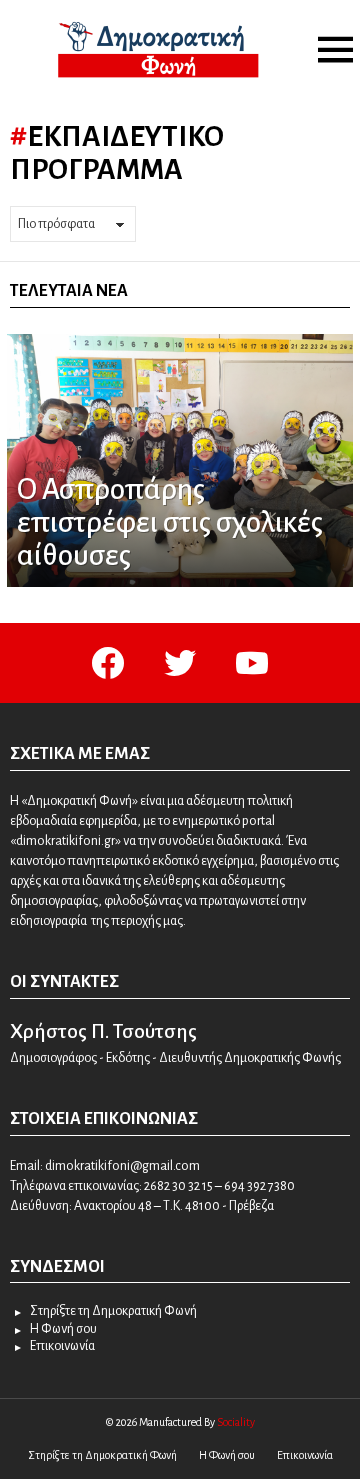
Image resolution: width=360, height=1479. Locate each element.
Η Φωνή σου (63, 1329)
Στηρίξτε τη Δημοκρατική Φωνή (113, 1311)
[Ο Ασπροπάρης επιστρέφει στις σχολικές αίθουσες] (180, 461)
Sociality (236, 1422)
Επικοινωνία (62, 1346)
